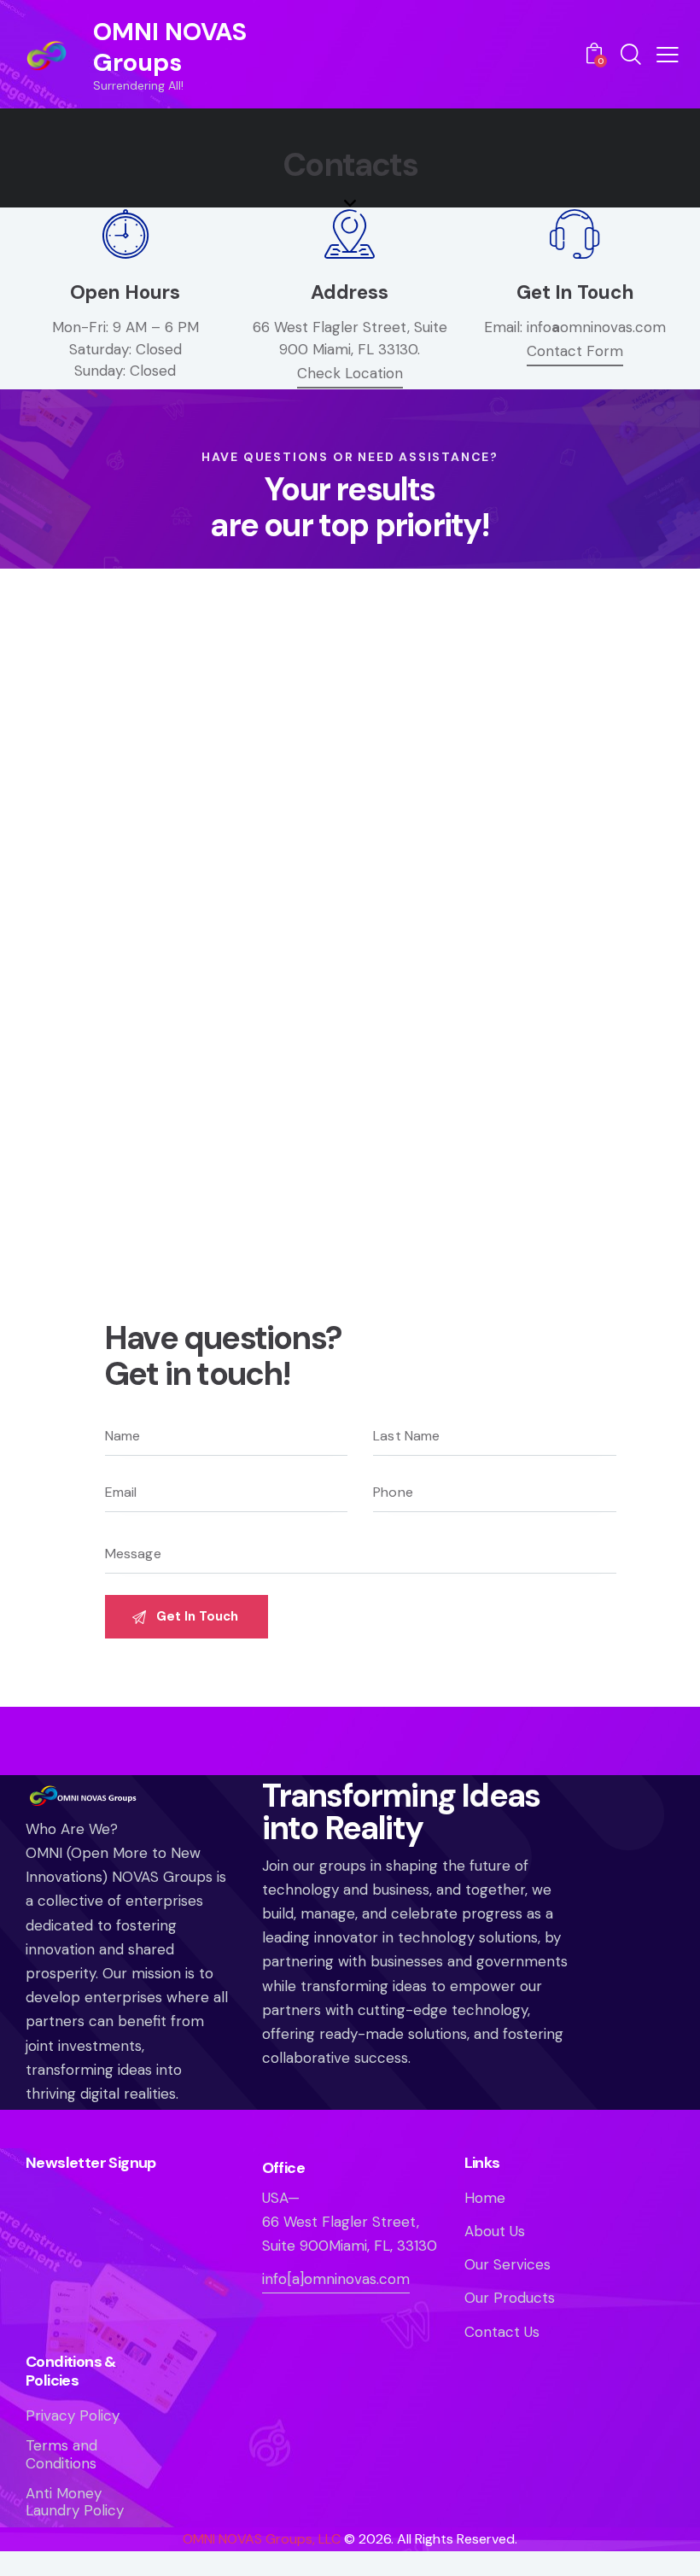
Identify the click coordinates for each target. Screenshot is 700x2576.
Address (350, 292)
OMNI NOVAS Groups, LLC (262, 2539)
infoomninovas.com (596, 327)
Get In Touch (575, 292)
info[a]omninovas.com (336, 2279)
